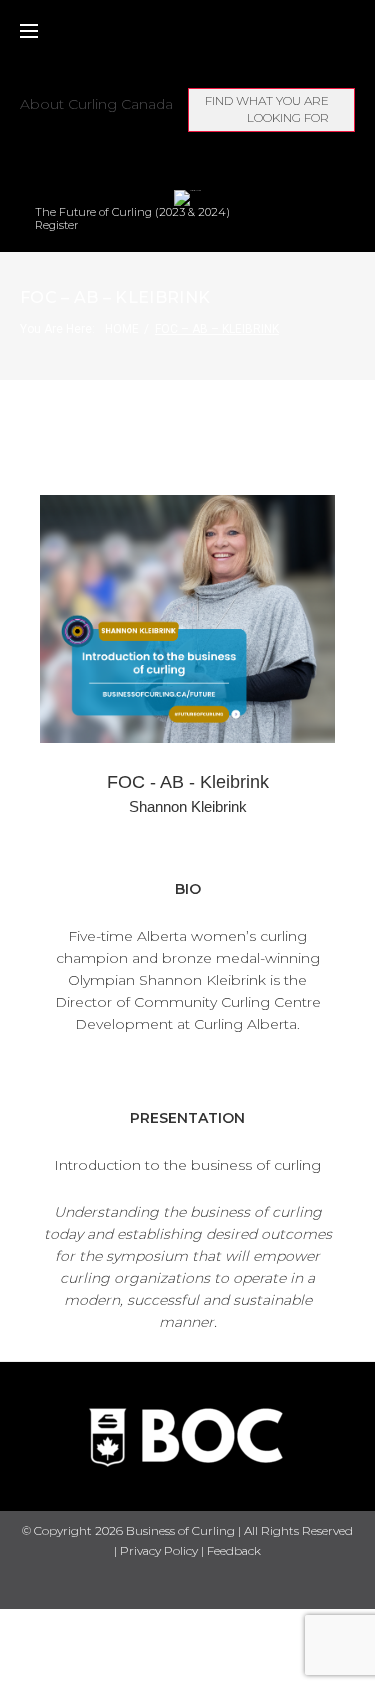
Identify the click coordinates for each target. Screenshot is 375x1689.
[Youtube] (205, 1585)
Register (56, 225)
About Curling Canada (96, 104)
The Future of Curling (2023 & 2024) (132, 212)
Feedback (234, 1550)
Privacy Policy (159, 1550)
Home (122, 329)
